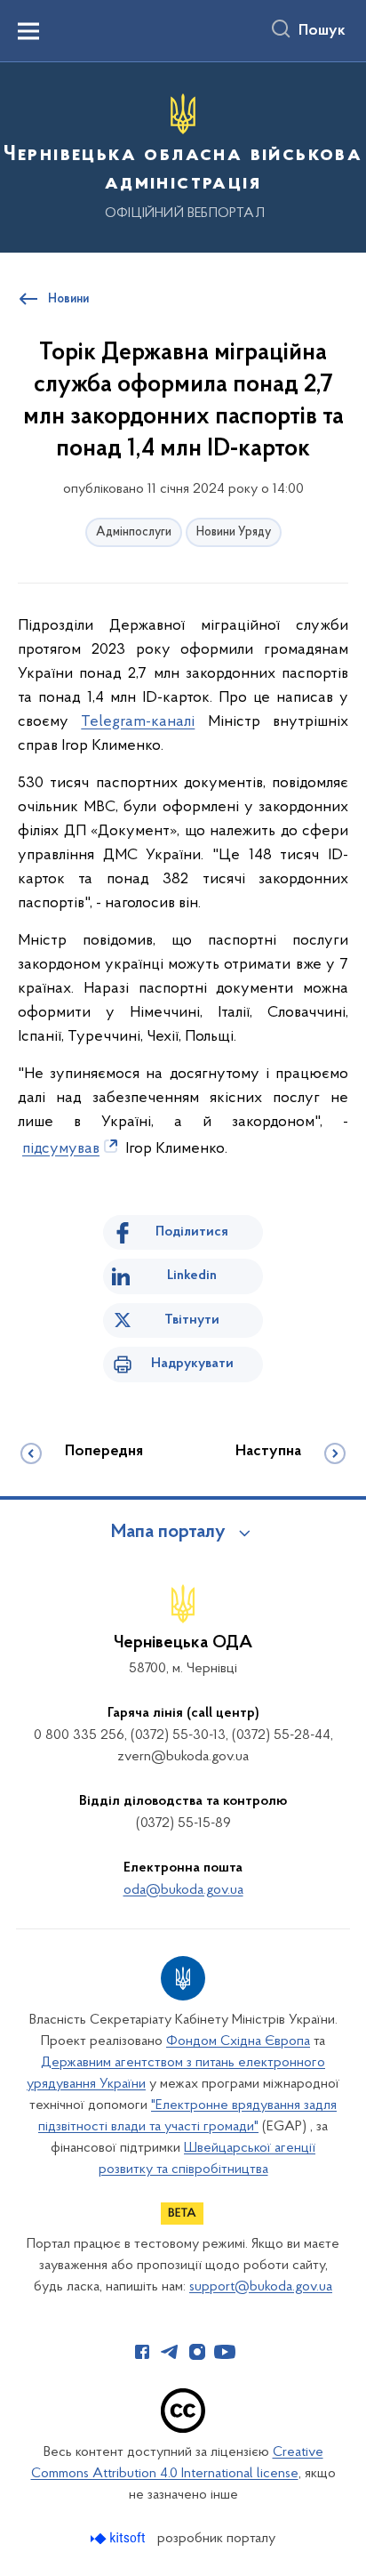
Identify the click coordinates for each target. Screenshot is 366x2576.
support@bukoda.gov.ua (261, 2287)
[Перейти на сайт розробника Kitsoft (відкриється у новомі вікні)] (119, 2538)
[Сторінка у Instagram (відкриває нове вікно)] (197, 2352)
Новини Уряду (234, 532)
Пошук (322, 31)
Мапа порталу (168, 1533)
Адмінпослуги (134, 532)
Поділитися (192, 1232)
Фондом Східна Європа (238, 2041)
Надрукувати (192, 1364)
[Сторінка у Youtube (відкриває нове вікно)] (225, 2352)
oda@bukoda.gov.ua (183, 1890)
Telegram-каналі (138, 722)
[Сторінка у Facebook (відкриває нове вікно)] (142, 2352)
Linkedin (192, 1276)
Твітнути (192, 1320)
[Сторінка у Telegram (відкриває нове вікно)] (170, 2352)
